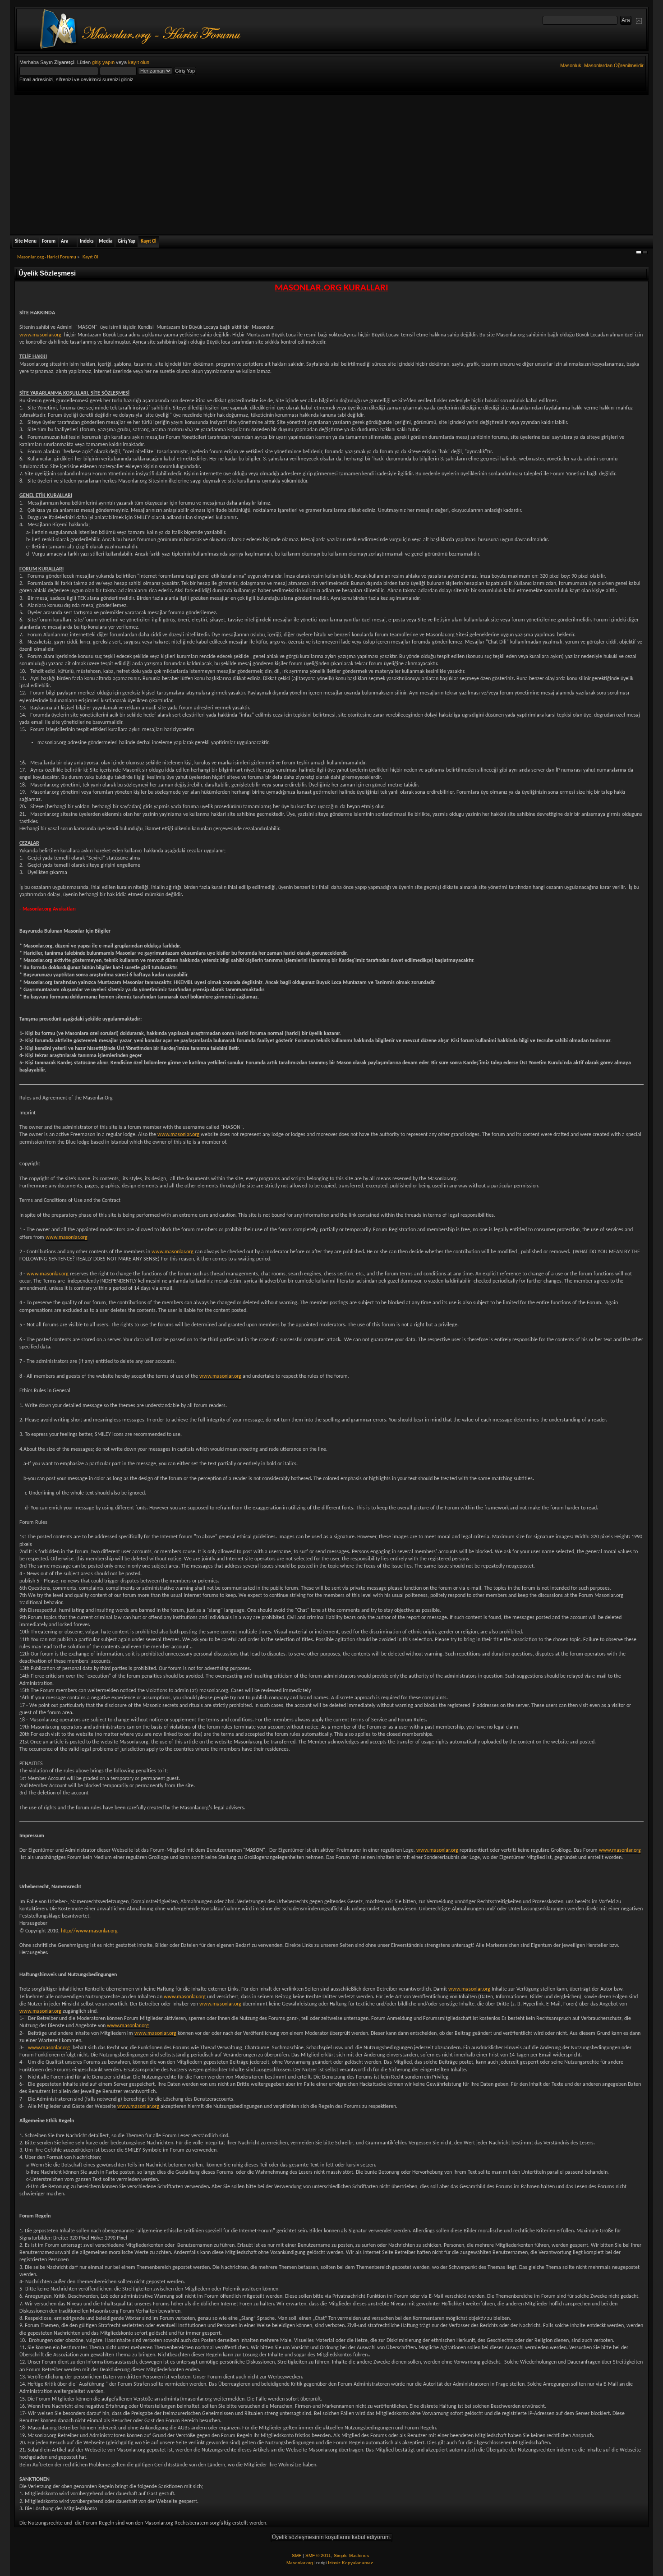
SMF (297, 2555)
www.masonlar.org (40, 335)
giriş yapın (103, 62)
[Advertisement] (331, 163)
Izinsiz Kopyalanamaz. (351, 2563)
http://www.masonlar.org (89, 1931)
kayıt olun (139, 62)
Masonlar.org (300, 2563)
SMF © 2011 (318, 2555)
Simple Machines (351, 2555)
